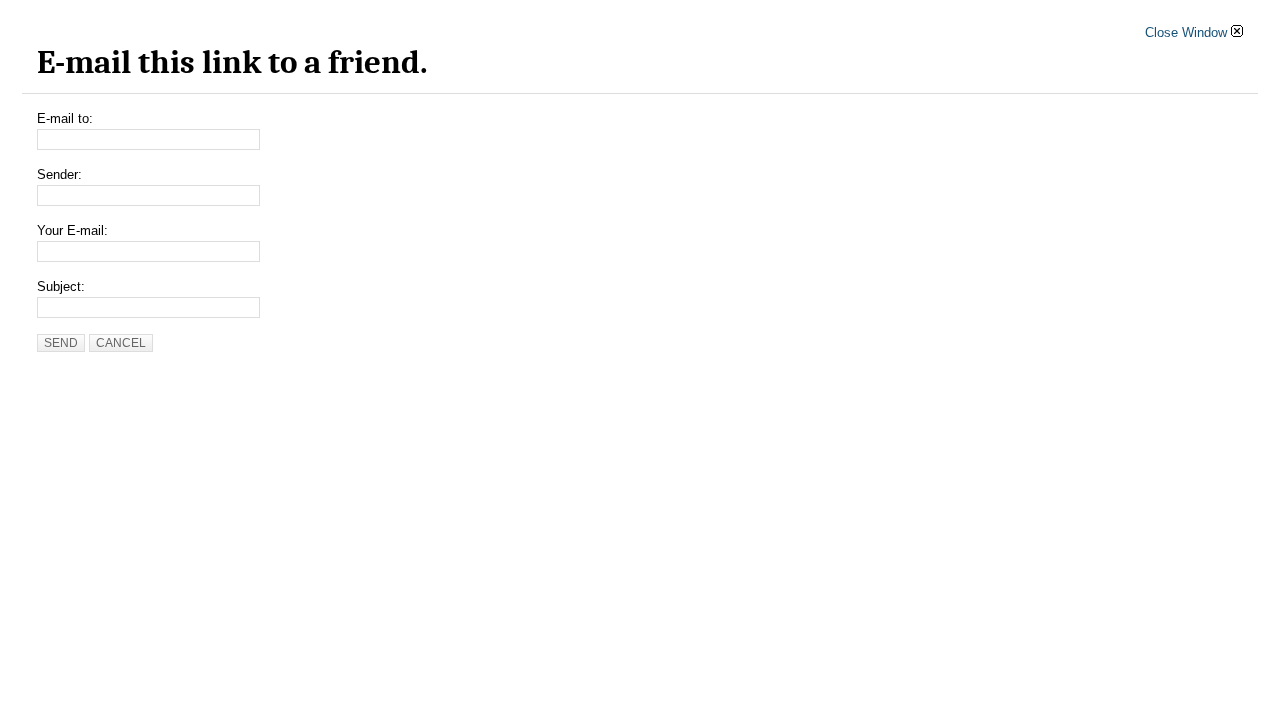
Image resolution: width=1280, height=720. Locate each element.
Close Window (1188, 32)
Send (61, 343)
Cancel (121, 343)
